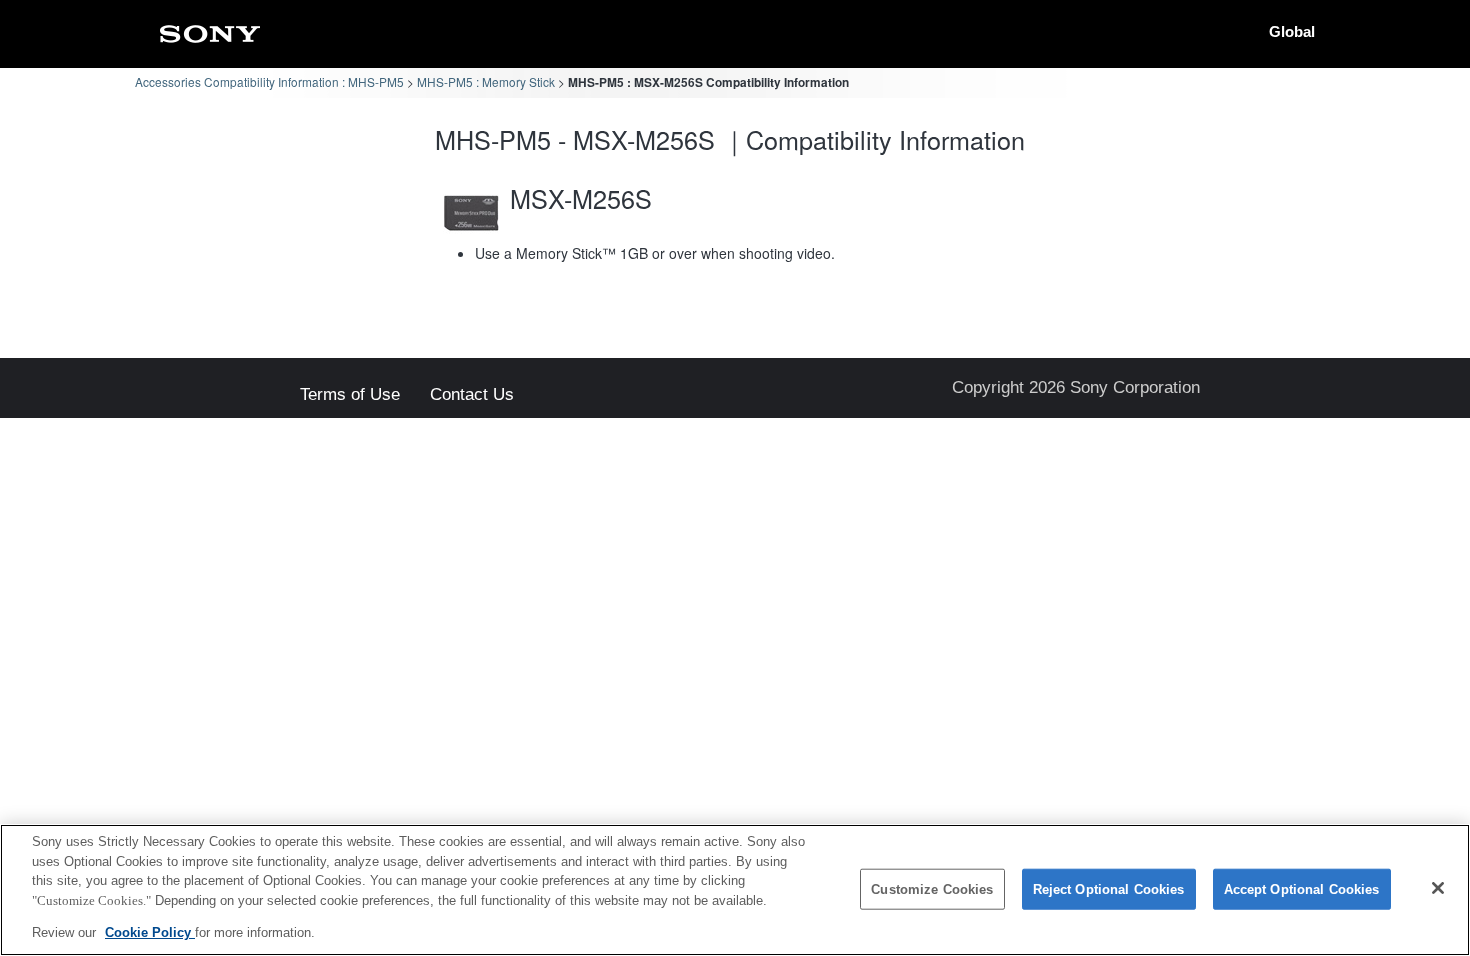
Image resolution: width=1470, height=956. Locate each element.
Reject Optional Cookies (1109, 889)
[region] (735, 890)
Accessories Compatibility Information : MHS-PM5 (269, 81)
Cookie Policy (150, 932)
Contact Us (472, 395)
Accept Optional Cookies (1302, 889)
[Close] (1438, 888)
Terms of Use (350, 395)
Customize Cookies (932, 889)
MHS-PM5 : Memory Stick (486, 81)
